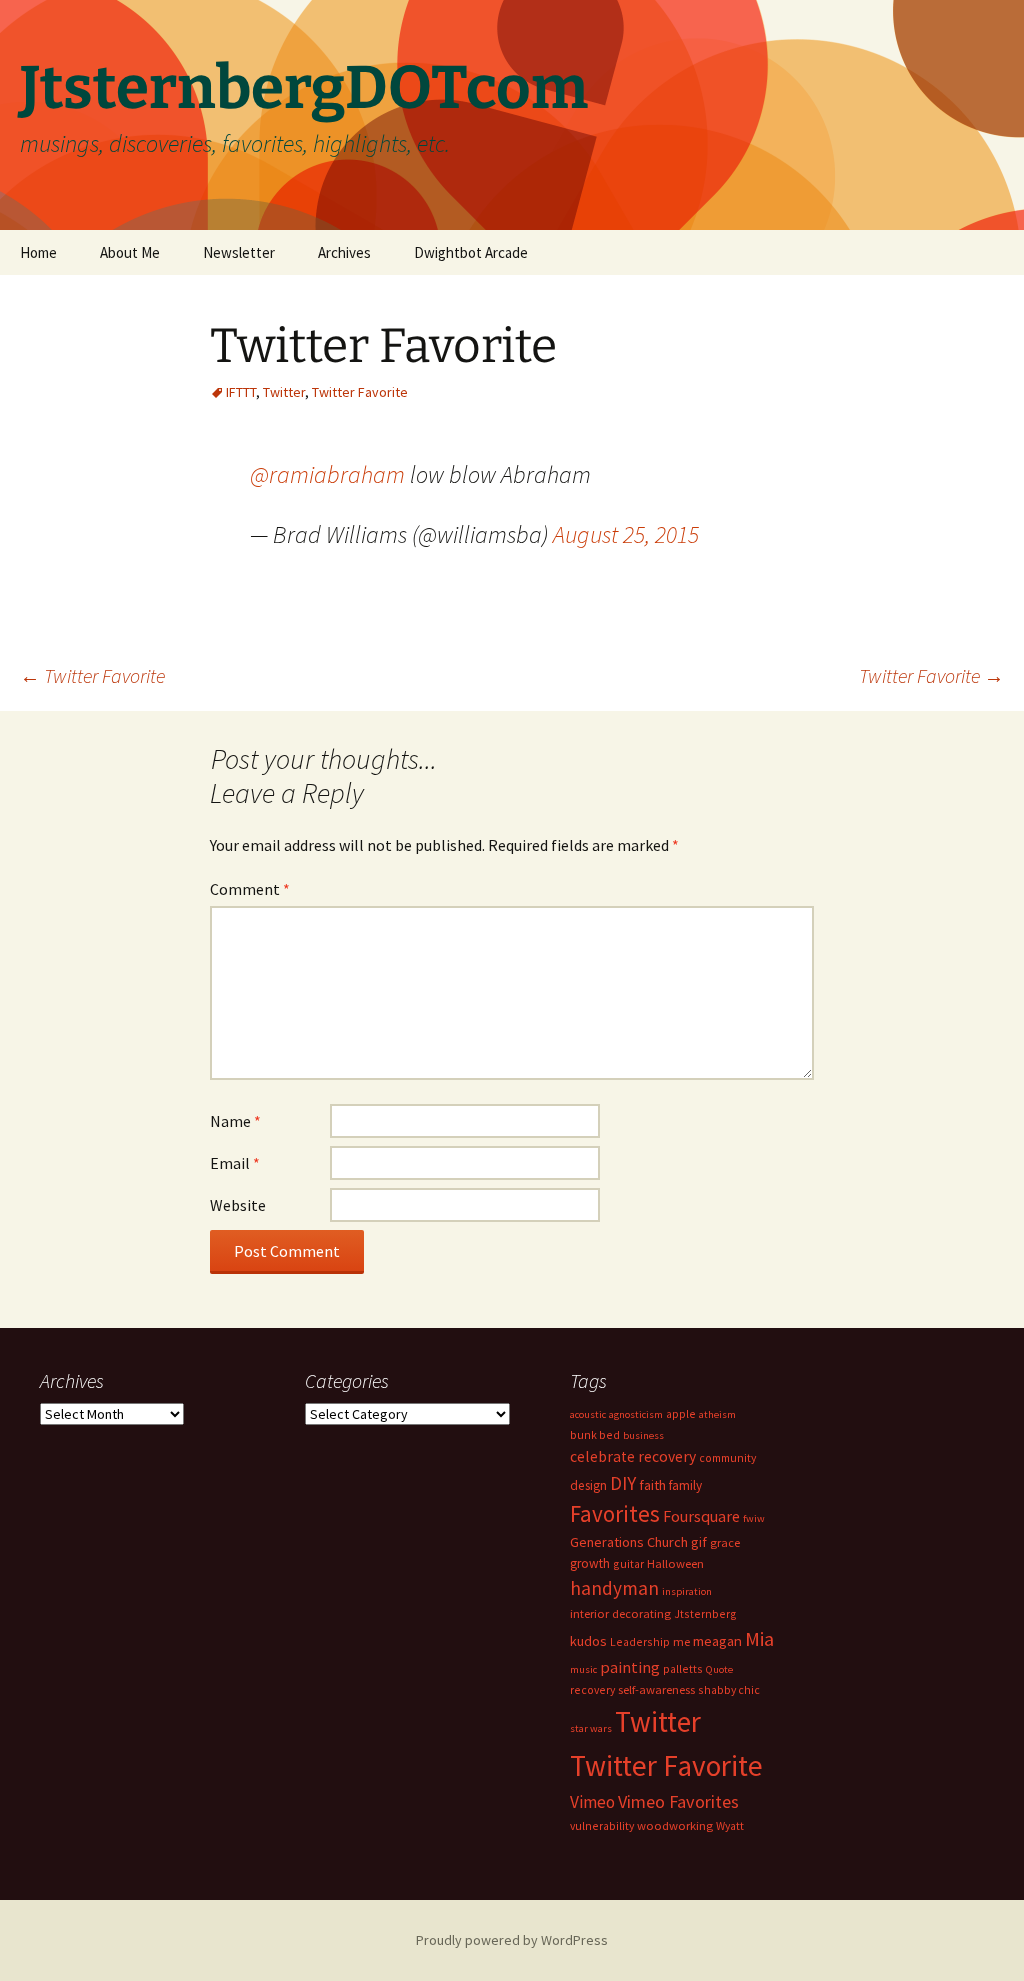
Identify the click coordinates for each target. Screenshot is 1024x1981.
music (583, 1669)
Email (235, 1163)
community (727, 1457)
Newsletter (239, 252)
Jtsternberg (705, 1613)
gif (699, 1542)
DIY (623, 1483)
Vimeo (592, 1802)
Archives (344, 252)
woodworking (675, 1825)
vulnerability (602, 1825)
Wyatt (730, 1825)
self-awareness (656, 1689)
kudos (588, 1641)
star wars (591, 1728)
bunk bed (595, 1434)
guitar (628, 1563)
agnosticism (636, 1414)
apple (681, 1413)
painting (630, 1667)
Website (238, 1205)
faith (652, 1485)
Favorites (615, 1513)
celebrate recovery (633, 1456)
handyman (614, 1588)
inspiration (687, 1591)
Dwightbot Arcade (471, 252)
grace (725, 1542)
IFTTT (241, 392)
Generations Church (629, 1542)
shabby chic (729, 1689)
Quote (719, 1669)
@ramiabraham (327, 474)
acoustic (588, 1414)
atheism (717, 1414)
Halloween (675, 1563)
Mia (759, 1639)
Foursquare (701, 1516)
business (643, 1435)
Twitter (284, 392)
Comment (250, 889)
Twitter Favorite (360, 392)
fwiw (754, 1518)
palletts (683, 1668)
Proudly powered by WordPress (512, 1940)
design (588, 1485)
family (685, 1485)
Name (235, 1121)
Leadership (640, 1641)
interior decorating (620, 1613)
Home (38, 252)
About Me (130, 252)
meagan (717, 1640)
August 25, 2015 (626, 534)
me (681, 1641)
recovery (592, 1689)
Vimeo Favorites (678, 1801)
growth (590, 1563)
